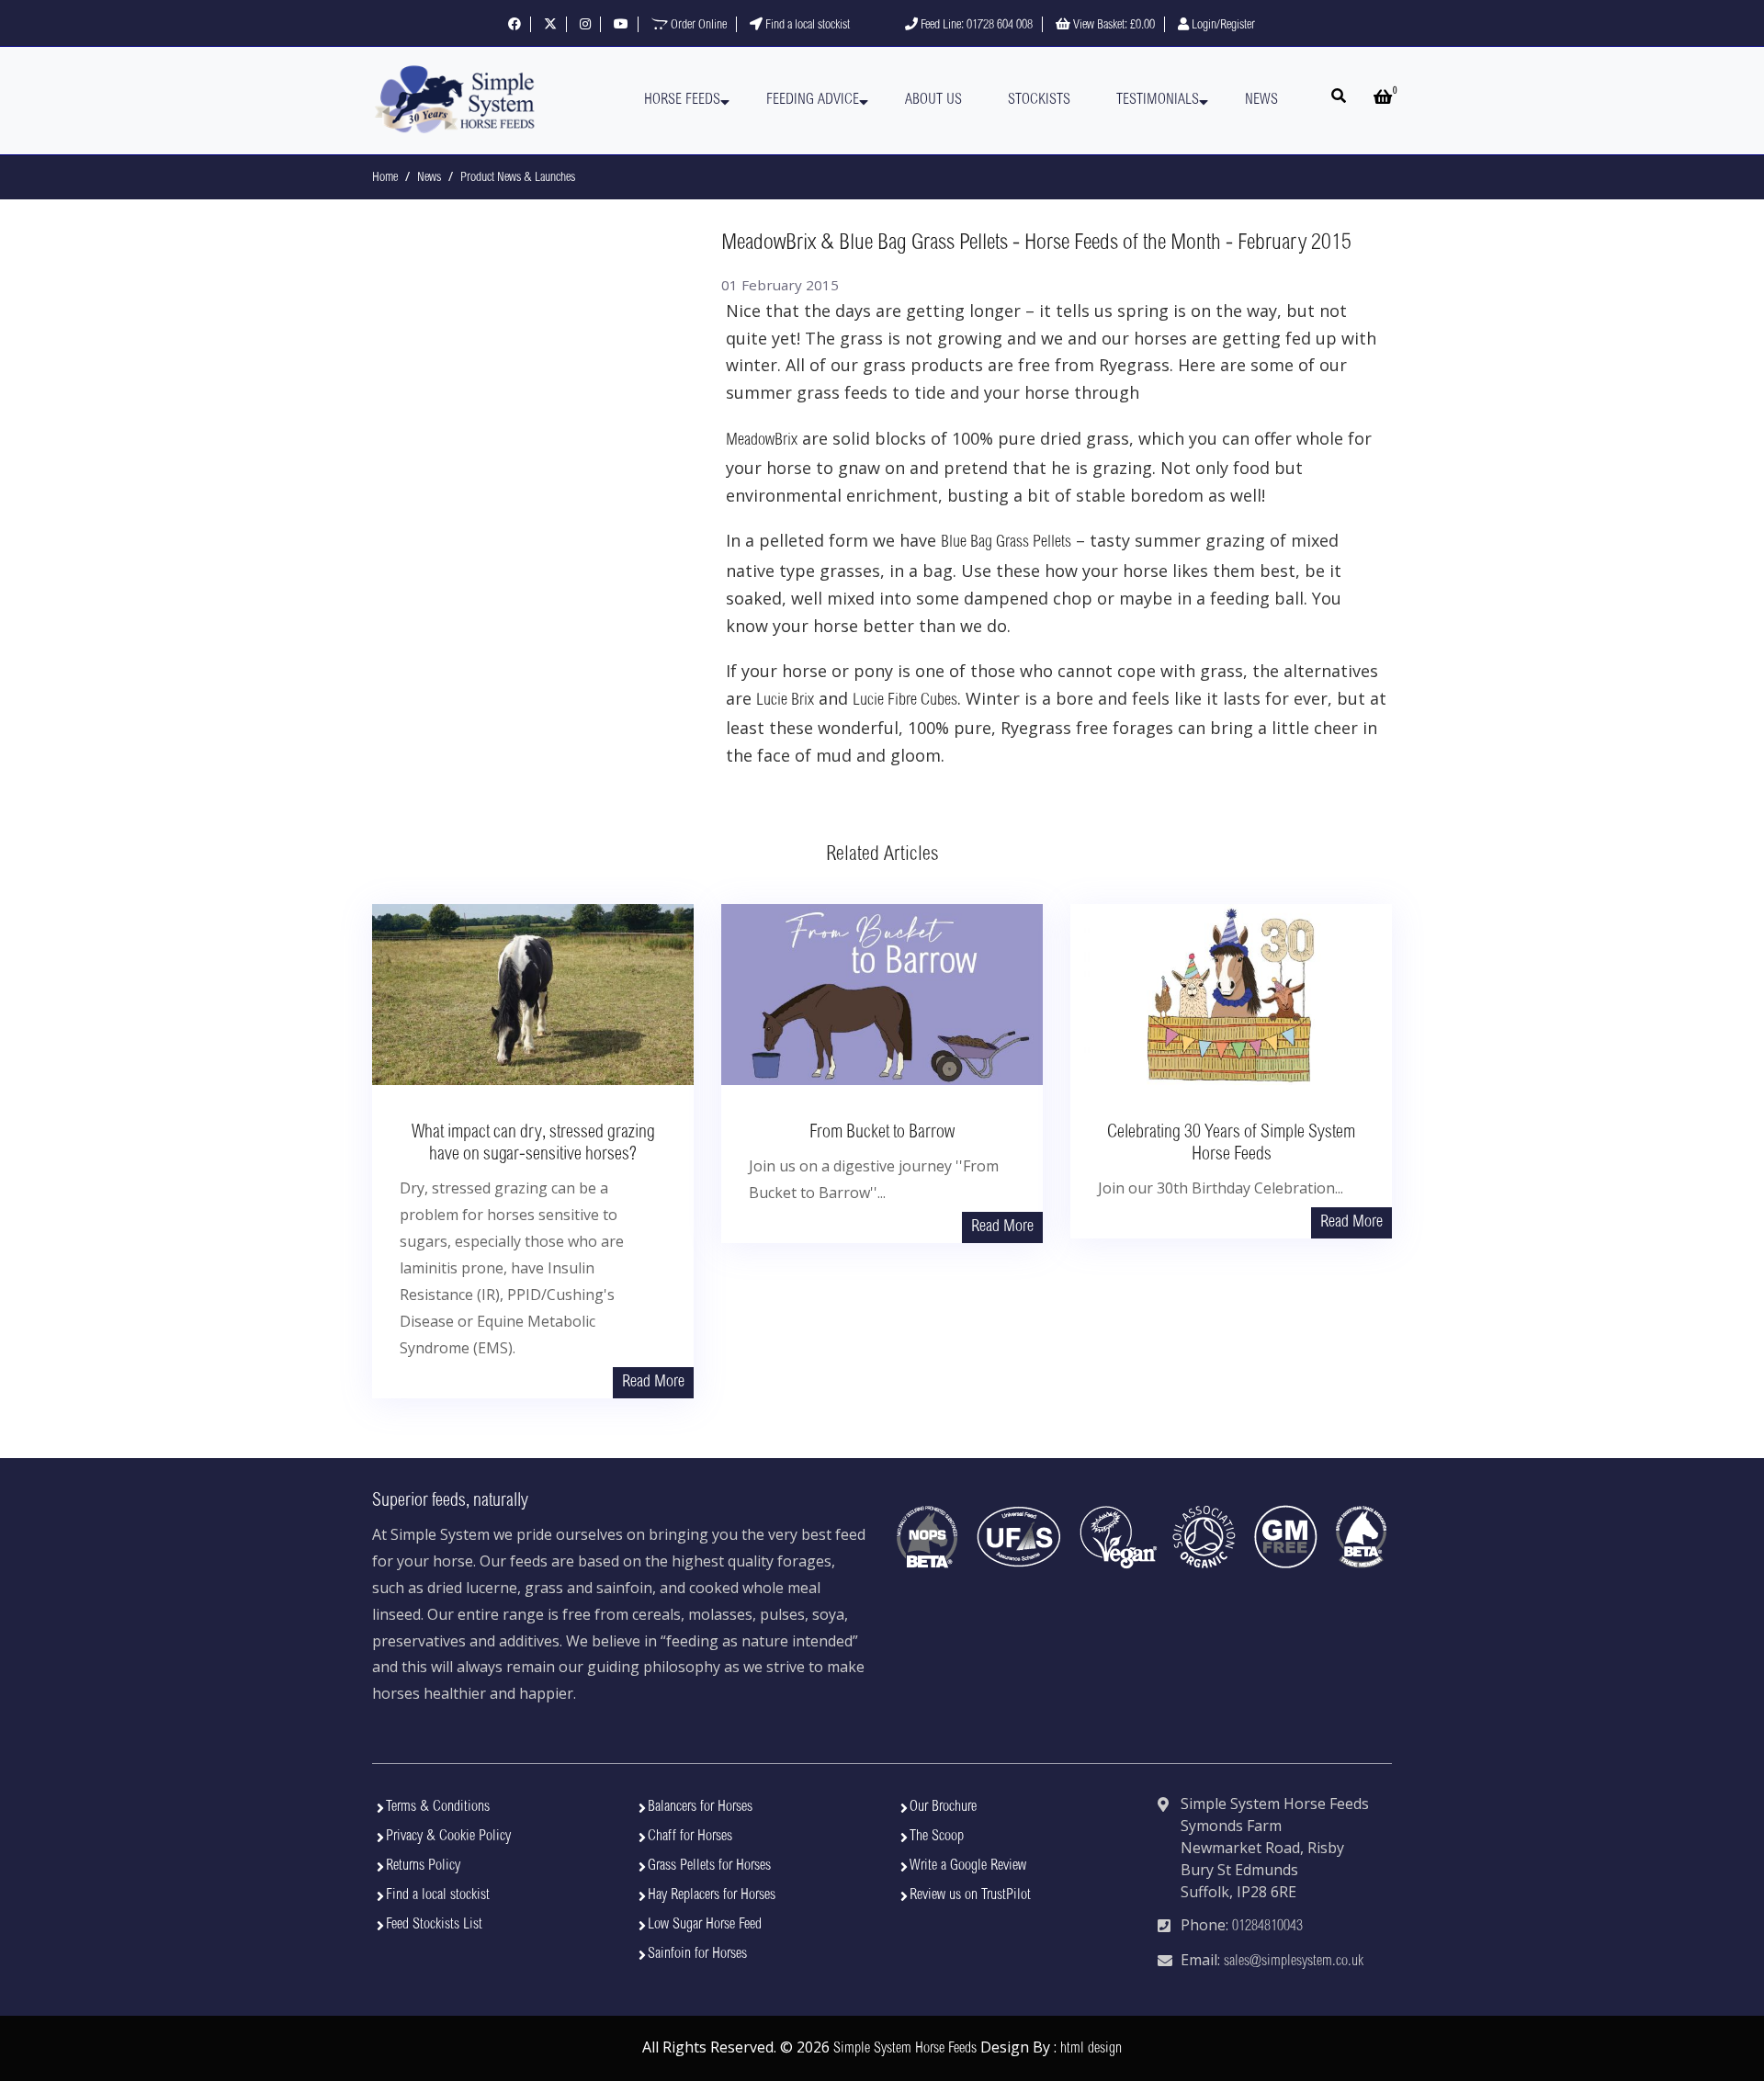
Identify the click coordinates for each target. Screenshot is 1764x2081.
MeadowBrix (762, 441)
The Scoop (937, 1837)
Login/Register (1222, 26)
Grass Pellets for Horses (709, 1866)
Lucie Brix (785, 701)
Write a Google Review (968, 1866)
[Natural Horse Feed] (455, 101)
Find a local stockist (806, 26)
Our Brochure (943, 1807)
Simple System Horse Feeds (905, 2049)
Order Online (697, 26)
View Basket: (1113, 26)
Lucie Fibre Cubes (905, 701)
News (1261, 100)
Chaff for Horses (690, 1837)
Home (385, 178)
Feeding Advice (813, 100)
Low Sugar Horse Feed (705, 1925)
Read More (653, 1383)
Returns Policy (423, 1866)
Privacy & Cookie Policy (448, 1837)
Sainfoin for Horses (697, 1954)
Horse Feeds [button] (682, 100)
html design (1091, 2049)
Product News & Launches (518, 178)
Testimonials (1158, 100)
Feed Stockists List (434, 1925)
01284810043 (1267, 1927)
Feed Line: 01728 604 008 (975, 26)
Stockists (1039, 100)
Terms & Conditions (438, 1807)
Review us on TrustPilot (970, 1895)
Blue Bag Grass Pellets (1006, 543)
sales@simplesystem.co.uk (1294, 1962)
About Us (933, 100)
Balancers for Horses (700, 1807)
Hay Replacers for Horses (712, 1895)
